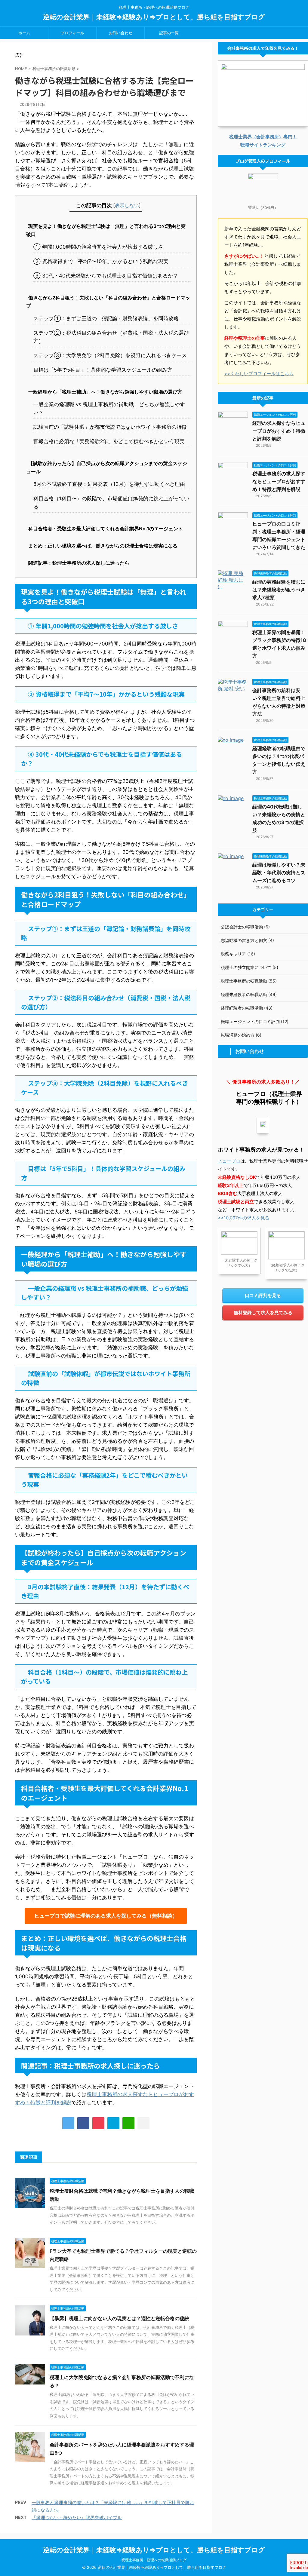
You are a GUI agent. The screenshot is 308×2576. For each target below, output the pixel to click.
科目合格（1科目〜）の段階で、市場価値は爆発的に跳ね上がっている (111, 503)
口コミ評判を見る (263, 1295)
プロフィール (72, 33)
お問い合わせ (121, 33)
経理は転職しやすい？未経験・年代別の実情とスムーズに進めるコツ (279, 872)
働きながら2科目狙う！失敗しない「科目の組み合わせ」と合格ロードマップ (108, 302)
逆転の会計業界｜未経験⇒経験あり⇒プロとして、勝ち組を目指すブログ (154, 17)
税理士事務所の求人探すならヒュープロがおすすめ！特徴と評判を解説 (279, 481)
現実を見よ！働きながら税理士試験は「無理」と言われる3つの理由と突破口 (106, 230)
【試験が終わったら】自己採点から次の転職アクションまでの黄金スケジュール (107, 467)
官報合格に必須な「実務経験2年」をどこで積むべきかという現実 (109, 441)
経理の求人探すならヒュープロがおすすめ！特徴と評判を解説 (279, 431)
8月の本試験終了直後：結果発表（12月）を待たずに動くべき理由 (109, 484)
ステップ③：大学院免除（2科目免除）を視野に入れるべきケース (110, 355)
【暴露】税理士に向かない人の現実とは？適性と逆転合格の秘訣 (119, 2318)
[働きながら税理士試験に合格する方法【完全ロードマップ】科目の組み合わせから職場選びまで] (113, 2123)
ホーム (24, 33)
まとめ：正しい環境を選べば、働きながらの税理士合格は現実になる (103, 546)
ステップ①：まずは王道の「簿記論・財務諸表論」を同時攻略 (106, 318)
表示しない (127, 205)
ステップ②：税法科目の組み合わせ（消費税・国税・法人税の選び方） (111, 337)
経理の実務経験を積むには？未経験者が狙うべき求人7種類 (279, 590)
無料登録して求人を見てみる (263, 1313)
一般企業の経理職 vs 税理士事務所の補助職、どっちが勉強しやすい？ (109, 408)
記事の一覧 (169, 33)
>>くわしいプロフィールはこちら (259, 374)
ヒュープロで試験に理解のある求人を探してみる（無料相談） (106, 1916)
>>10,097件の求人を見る (244, 1218)
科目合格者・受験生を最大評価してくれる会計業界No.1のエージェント (106, 529)
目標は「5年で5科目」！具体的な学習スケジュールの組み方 (103, 370)
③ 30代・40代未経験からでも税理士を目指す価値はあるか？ (106, 276)
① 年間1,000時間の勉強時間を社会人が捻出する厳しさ (98, 247)
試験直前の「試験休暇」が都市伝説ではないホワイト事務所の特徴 (110, 427)
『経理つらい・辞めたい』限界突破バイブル (77, 2518)
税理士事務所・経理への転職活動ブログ (154, 2560)
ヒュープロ (229, 1161)
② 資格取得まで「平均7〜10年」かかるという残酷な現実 (101, 261)
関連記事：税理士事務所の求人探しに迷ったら (79, 563)
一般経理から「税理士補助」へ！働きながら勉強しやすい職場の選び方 (105, 392)
